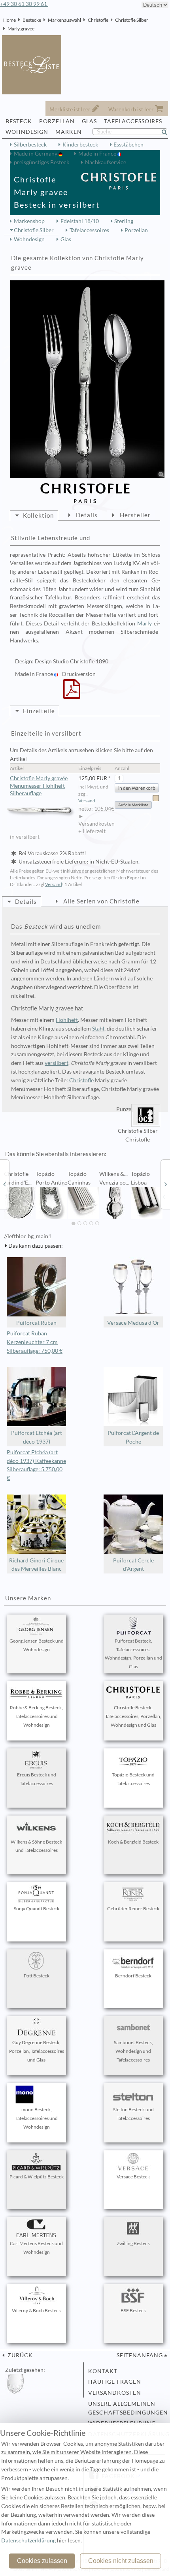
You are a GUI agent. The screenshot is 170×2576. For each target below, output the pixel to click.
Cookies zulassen (42, 2561)
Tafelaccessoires (89, 230)
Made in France (98, 154)
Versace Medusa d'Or (133, 1323)
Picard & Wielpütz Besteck (37, 2177)
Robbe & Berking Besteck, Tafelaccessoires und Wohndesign (36, 1716)
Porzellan (136, 230)
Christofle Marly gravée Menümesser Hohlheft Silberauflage (39, 786)
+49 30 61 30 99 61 (24, 4)
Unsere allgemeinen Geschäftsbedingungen (125, 2408)
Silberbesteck (30, 145)
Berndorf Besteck (133, 1976)
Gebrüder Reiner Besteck (133, 1909)
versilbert (57, 1063)
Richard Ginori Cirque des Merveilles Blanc (36, 1565)
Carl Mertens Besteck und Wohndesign (36, 2248)
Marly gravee (21, 29)
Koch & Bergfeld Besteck (133, 1842)
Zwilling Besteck (133, 2243)
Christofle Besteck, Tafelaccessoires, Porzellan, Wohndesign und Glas (133, 1716)
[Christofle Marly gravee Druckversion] (72, 694)
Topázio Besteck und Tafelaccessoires (133, 1779)
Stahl (98, 1029)
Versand (87, 801)
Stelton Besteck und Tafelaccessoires (133, 2114)
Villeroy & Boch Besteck (36, 2310)
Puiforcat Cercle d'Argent (133, 1565)
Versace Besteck (133, 2177)
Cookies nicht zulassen (121, 2561)
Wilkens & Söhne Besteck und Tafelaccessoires (36, 1846)
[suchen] (168, 132)
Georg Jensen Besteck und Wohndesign (37, 1645)
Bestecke (32, 20)
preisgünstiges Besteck (42, 162)
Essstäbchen (128, 145)
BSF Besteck (133, 2310)
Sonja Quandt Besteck (37, 1909)
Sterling (124, 221)
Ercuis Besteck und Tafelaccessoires (37, 1779)
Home (9, 20)
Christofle (98, 20)
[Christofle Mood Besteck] (166, 1184)
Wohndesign (29, 239)
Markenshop (29, 221)
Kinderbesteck (80, 145)
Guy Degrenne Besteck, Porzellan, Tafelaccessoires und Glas (37, 2051)
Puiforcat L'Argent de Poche (133, 1437)
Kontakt (103, 2371)
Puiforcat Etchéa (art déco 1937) (37, 1437)
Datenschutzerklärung (28, 2540)
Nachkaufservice (106, 162)
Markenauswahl (64, 20)
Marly (144, 623)
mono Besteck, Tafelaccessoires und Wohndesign (37, 2118)
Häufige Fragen (115, 2382)
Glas (66, 239)
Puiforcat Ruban (36, 1323)
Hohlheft (67, 1020)
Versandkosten (115, 2393)
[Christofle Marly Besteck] (4, 1184)
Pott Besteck (37, 1976)
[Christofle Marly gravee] (87, 379)
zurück (19, 2355)
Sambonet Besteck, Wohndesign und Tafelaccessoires (133, 2051)
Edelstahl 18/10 (80, 221)
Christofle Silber (132, 20)
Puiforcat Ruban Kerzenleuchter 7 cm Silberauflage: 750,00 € (35, 1342)
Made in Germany (36, 154)
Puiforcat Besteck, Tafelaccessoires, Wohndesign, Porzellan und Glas (133, 1654)
